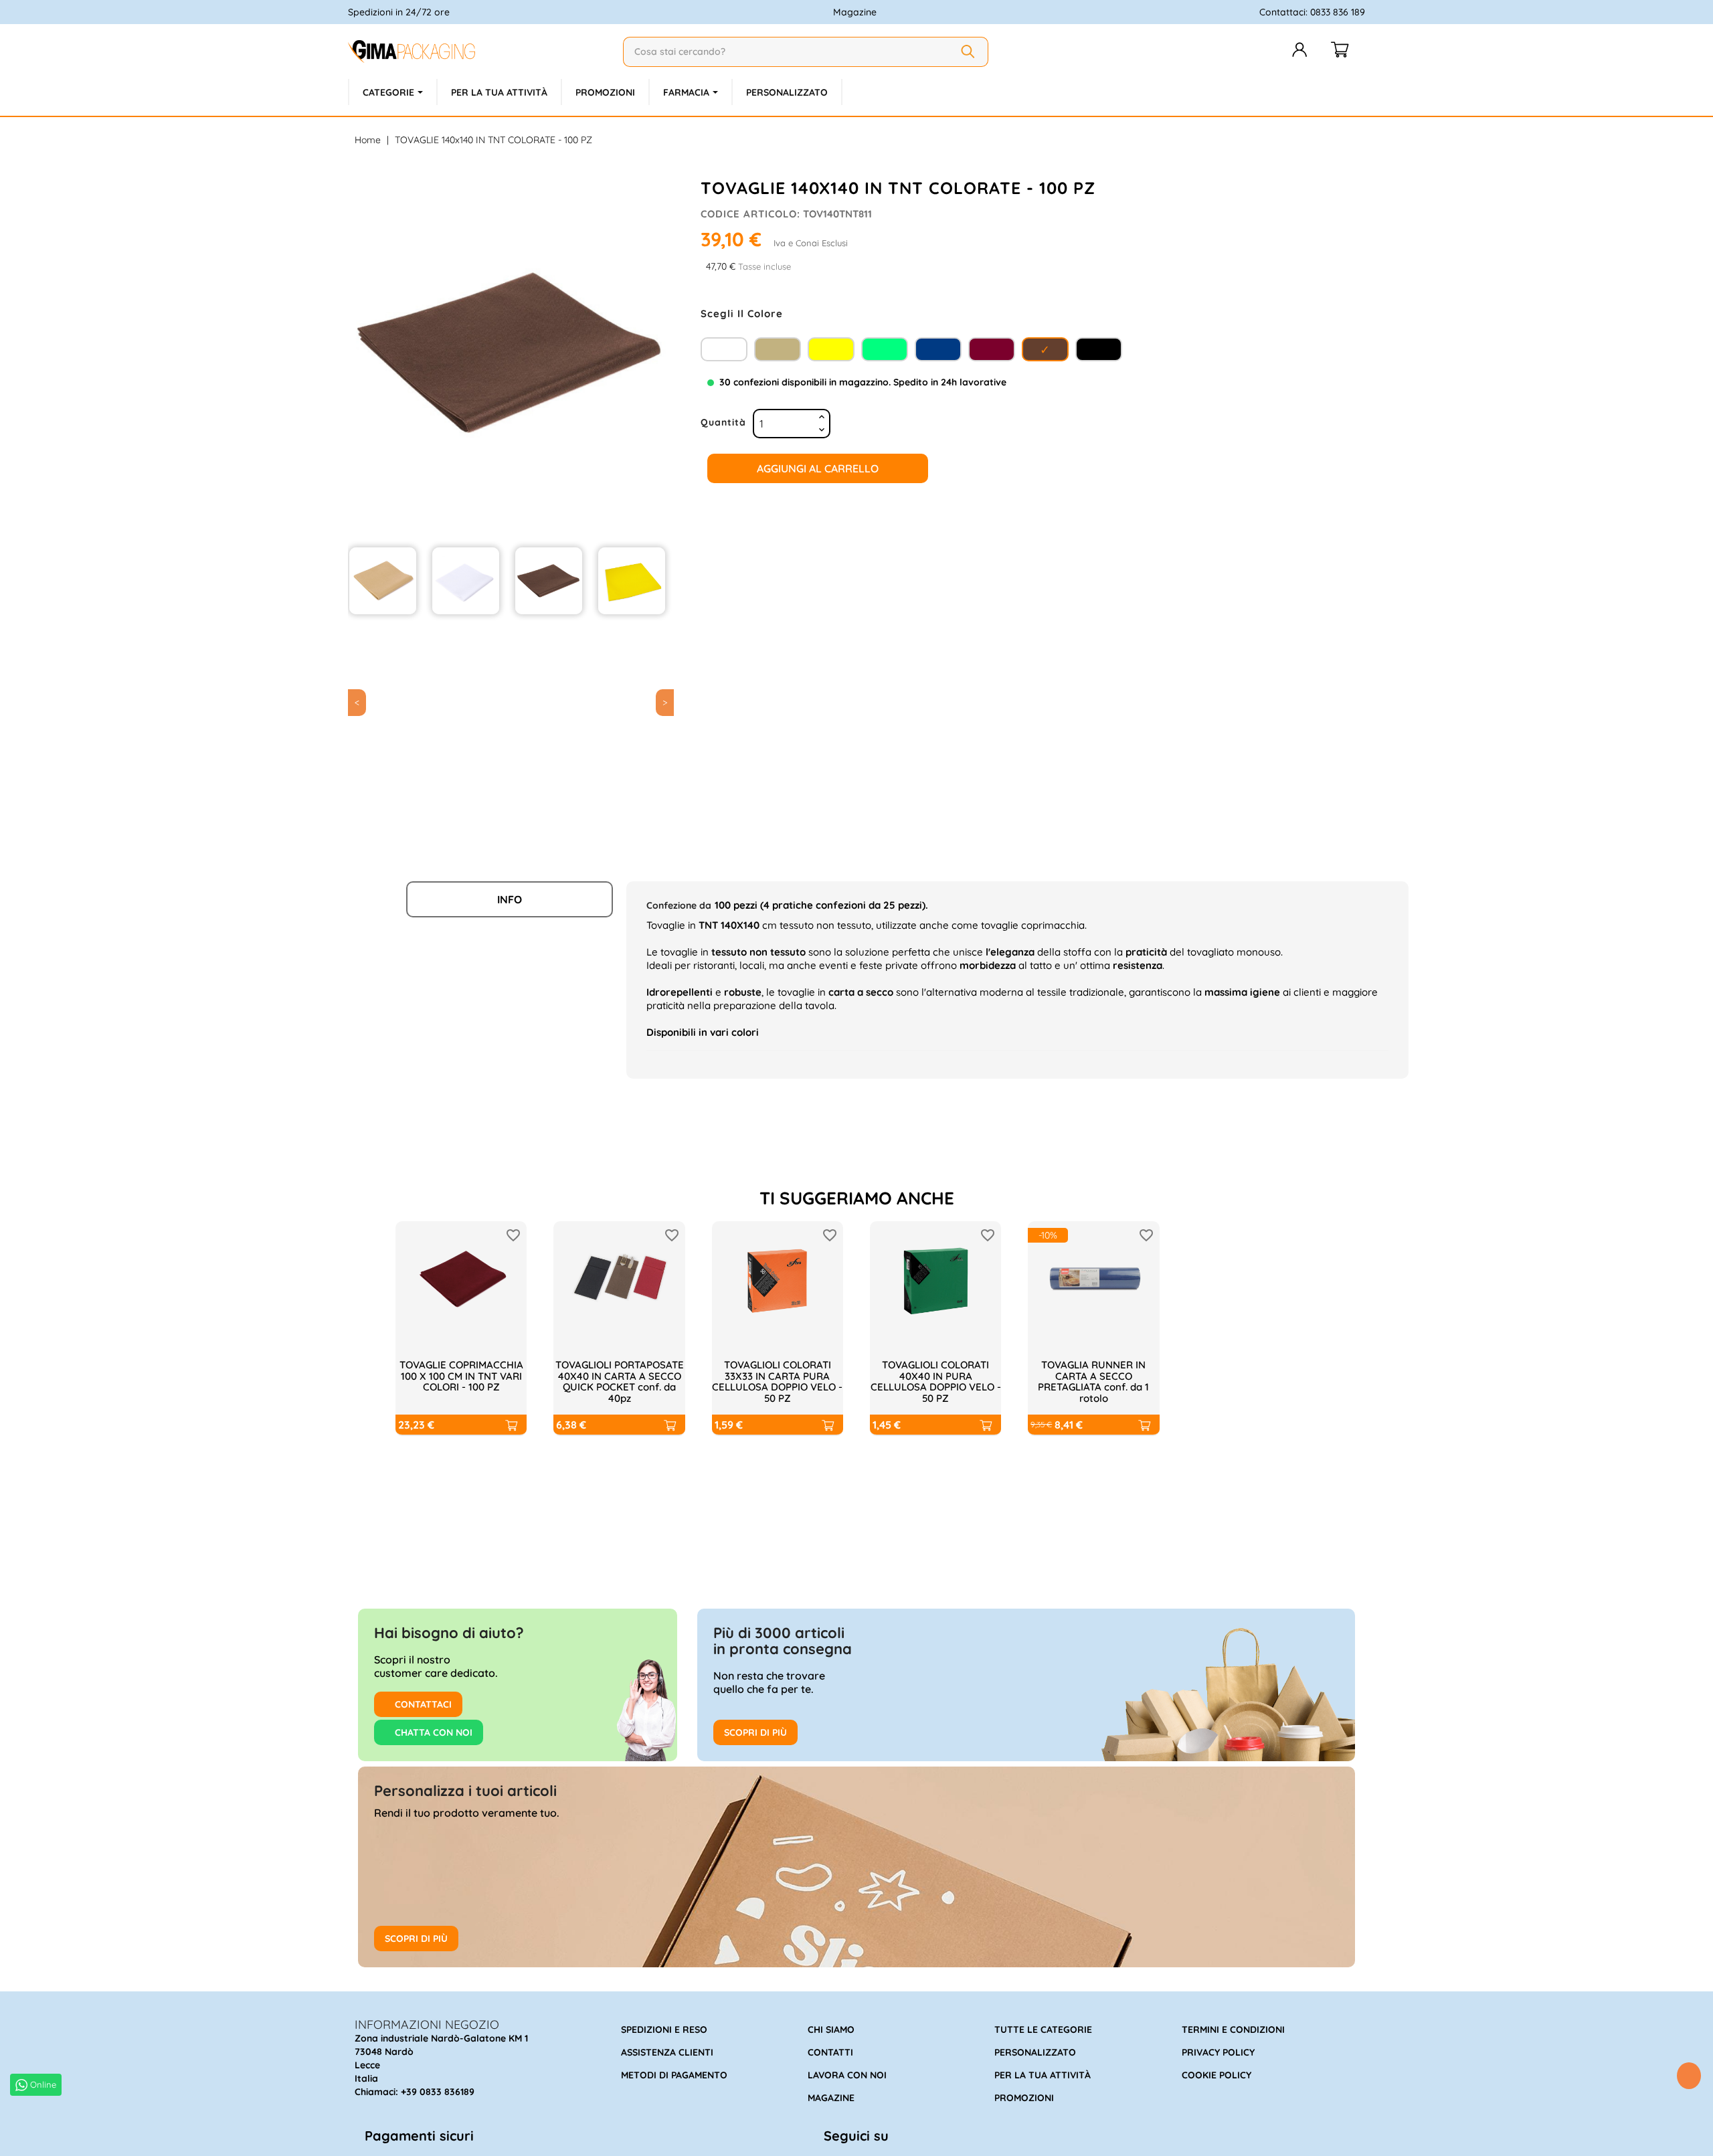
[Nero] (1099, 348)
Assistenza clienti (667, 2052)
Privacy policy (1218, 2052)
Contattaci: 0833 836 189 (1312, 12)
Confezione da (679, 905)
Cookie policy (1216, 2075)
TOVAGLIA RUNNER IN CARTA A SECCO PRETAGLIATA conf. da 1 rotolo (1093, 1381)
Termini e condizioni (1233, 2030)
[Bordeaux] (992, 348)
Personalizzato (1035, 2052)
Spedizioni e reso (664, 2030)
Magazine (855, 12)
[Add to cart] (511, 1425)
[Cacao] (1045, 348)
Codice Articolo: (750, 214)
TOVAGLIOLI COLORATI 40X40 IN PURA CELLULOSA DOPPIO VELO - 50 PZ (936, 1381)
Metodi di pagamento (674, 2075)
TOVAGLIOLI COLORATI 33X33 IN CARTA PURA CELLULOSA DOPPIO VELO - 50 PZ (777, 1381)
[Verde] (885, 348)
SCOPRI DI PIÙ (755, 1732)
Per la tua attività (1043, 2075)
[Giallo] (831, 348)
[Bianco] (724, 348)
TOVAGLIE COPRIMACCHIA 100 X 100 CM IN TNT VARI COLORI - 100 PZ (461, 1376)
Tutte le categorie (1043, 2030)
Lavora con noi (847, 2075)
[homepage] (480, 52)
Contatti (830, 2052)
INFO (510, 899)
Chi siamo (831, 2030)
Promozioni (1024, 2098)
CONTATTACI (422, 1704)
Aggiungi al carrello (818, 468)
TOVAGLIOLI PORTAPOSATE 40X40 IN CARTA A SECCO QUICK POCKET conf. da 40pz (620, 1381)
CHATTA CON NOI (432, 1732)
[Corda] (778, 348)
